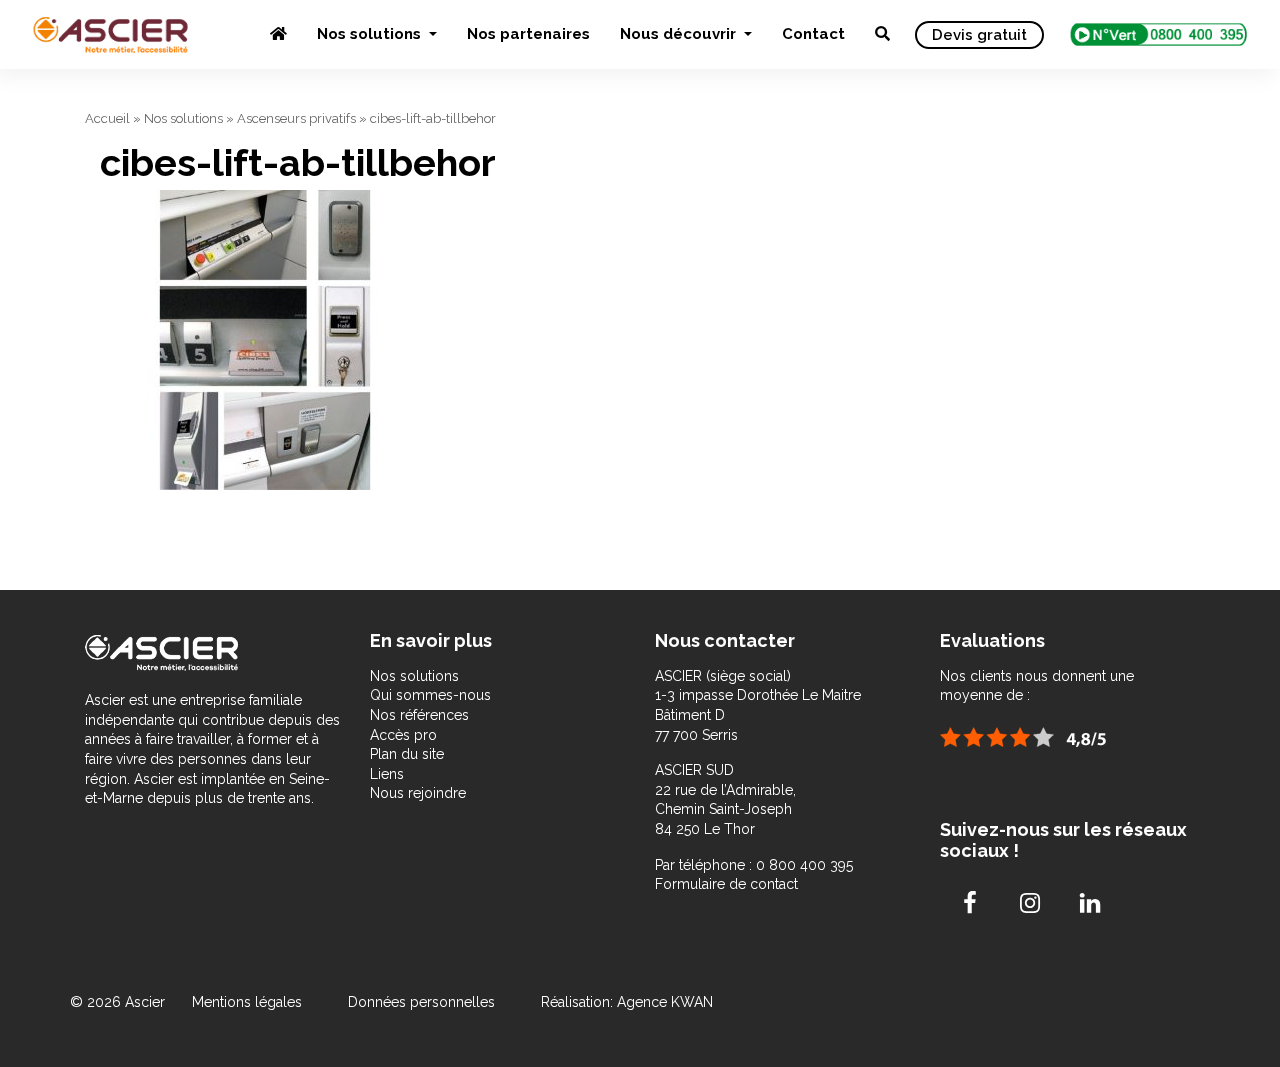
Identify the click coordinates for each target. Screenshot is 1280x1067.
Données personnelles (421, 1002)
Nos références (419, 715)
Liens (387, 774)
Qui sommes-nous (430, 695)
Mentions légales (249, 1002)
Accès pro (403, 735)
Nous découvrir (680, 34)
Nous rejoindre (418, 793)
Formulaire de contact (726, 884)
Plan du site (407, 754)
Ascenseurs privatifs (296, 118)
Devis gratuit (979, 35)
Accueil (107, 118)
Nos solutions (371, 34)
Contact (813, 34)
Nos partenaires (528, 34)
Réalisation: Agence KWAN (627, 1002)
